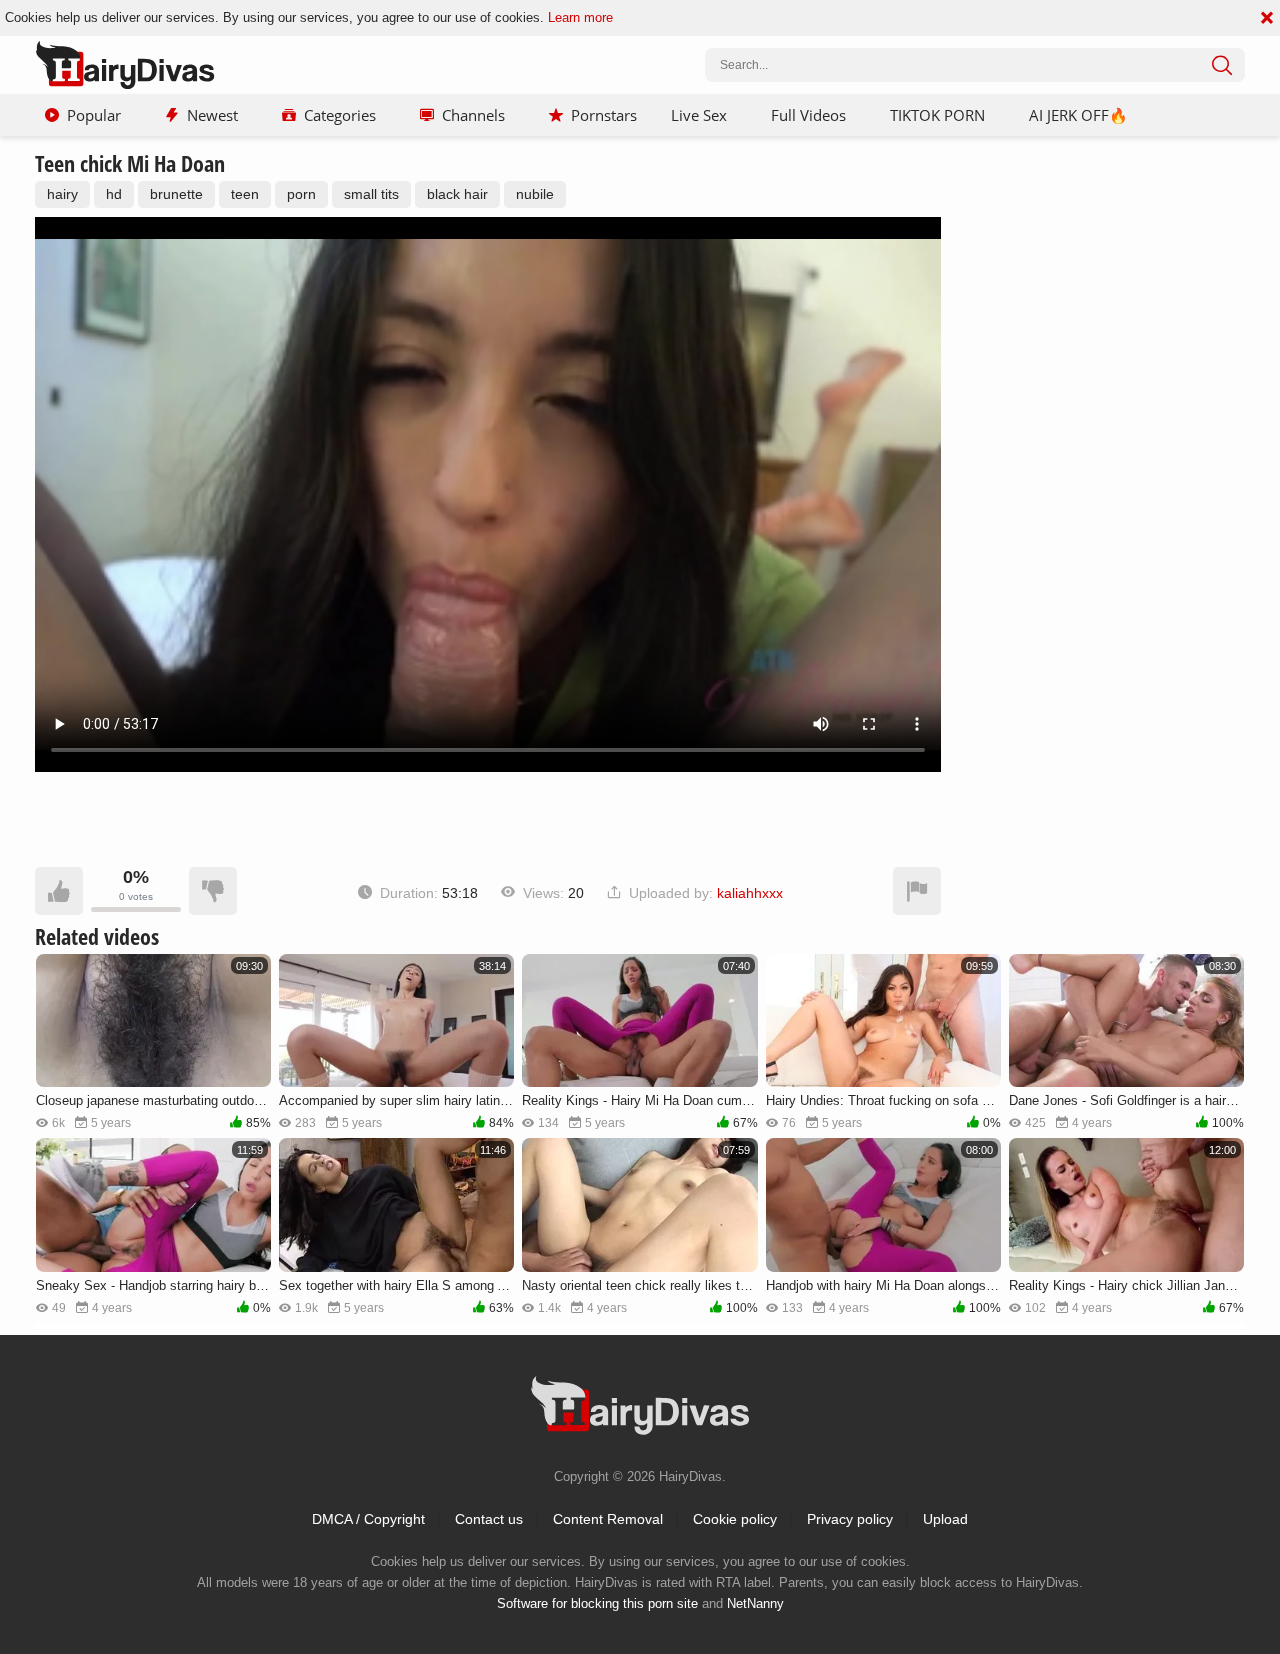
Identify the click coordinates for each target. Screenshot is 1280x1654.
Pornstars (604, 115)
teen (245, 194)
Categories (340, 115)
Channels (473, 115)
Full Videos (808, 115)
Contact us (489, 1519)
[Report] (917, 891)
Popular (94, 115)
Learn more (580, 17)
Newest (212, 115)
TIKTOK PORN (937, 115)
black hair (457, 194)
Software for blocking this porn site (597, 1603)
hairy (62, 194)
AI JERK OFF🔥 (1078, 115)
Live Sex (699, 115)
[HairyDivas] (125, 65)
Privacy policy (850, 1519)
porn (301, 194)
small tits (371, 194)
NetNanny (755, 1603)
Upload (945, 1519)
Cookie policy (735, 1519)
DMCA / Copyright (368, 1519)
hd (114, 194)
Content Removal (608, 1519)
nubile (535, 194)
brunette (176, 194)
